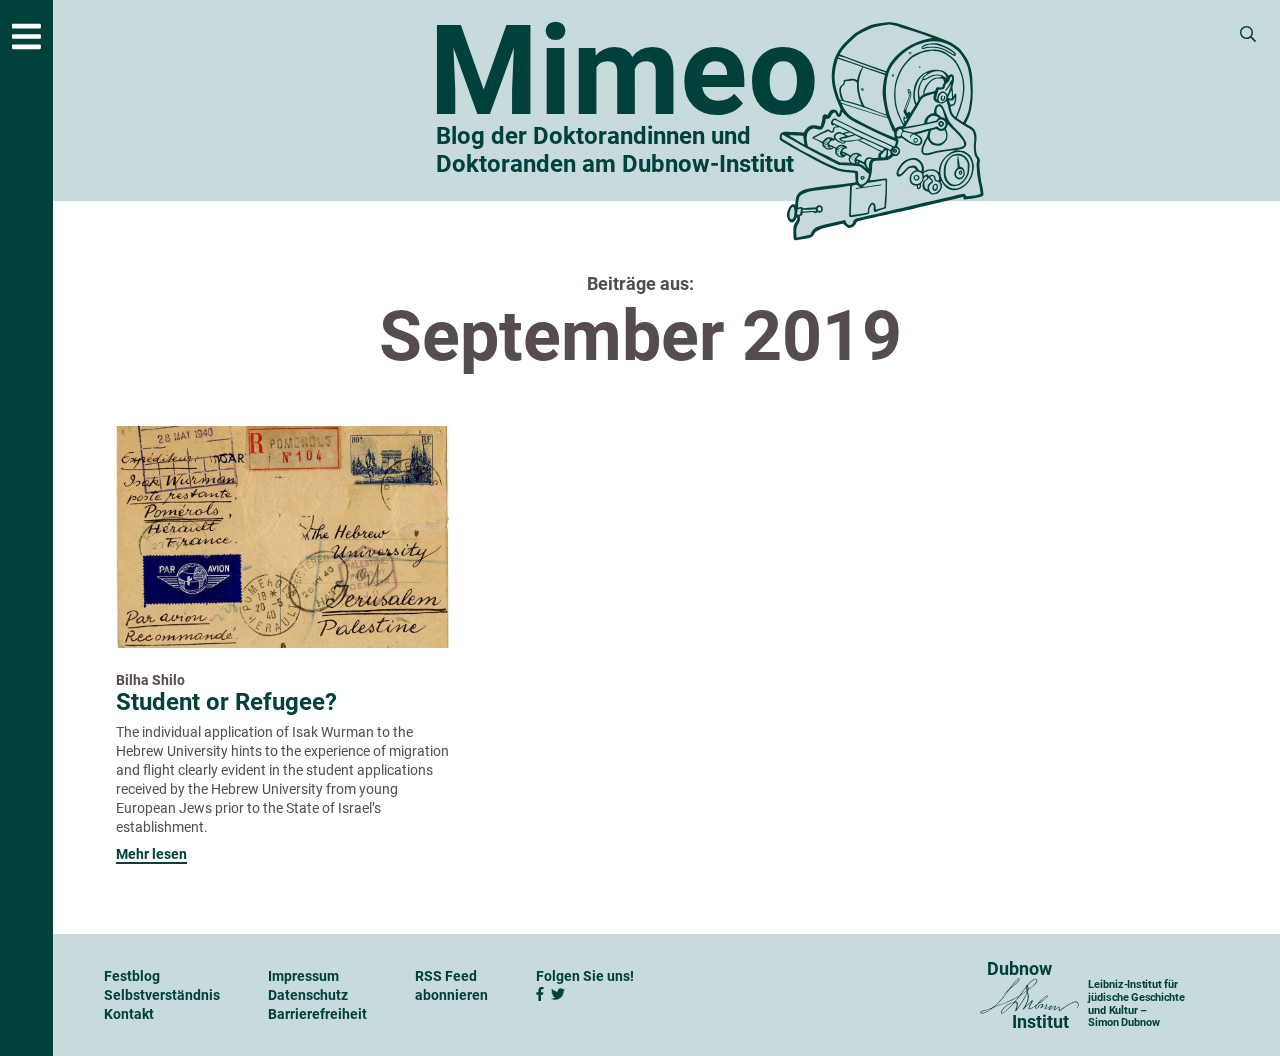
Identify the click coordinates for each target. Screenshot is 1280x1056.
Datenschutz (308, 995)
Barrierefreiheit (317, 1014)
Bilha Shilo (150, 680)
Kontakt (129, 1014)
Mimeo (624, 72)
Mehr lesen (151, 854)
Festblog (132, 976)
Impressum (303, 976)
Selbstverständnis (162, 995)
